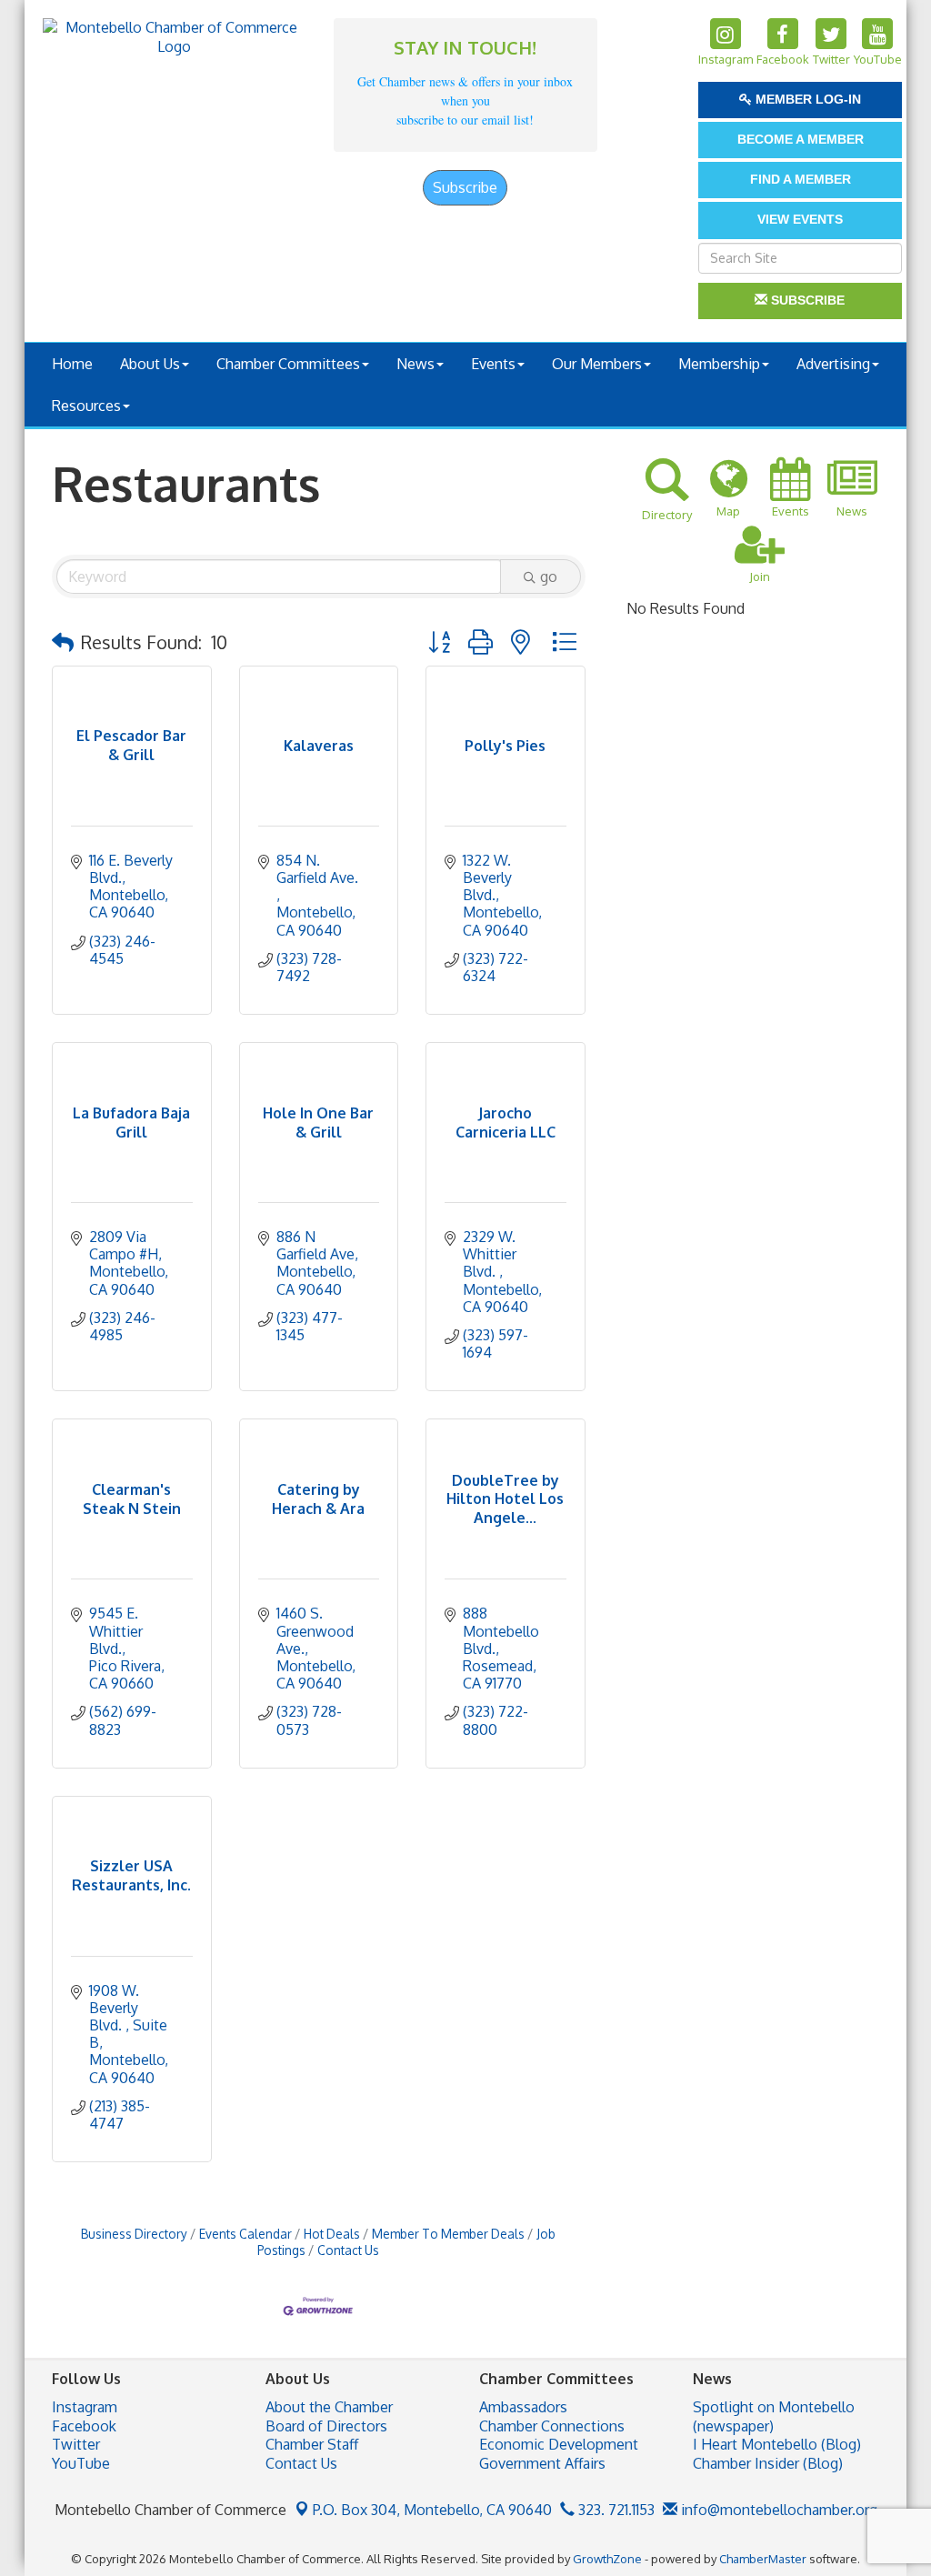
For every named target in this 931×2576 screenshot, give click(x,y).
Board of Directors (326, 2426)
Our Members (597, 364)
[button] (63, 642)
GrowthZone (607, 2559)
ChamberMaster (763, 2559)
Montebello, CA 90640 (432, 2510)
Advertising (833, 364)
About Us (150, 364)
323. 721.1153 (615, 2510)
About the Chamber (329, 2407)
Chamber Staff (312, 2444)
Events (493, 364)
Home (72, 364)
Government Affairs (542, 2463)
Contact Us (348, 2250)
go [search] (549, 576)
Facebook (84, 2426)
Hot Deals (332, 2234)
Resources (86, 406)
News (415, 364)
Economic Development (559, 2444)
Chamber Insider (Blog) (768, 2463)
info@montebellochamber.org (777, 2510)
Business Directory (134, 2234)
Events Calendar (245, 2234)
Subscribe (465, 187)
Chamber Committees (288, 364)
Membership (719, 364)
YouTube (81, 2463)
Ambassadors (523, 2407)
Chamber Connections (552, 2426)
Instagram (85, 2407)
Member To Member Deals (448, 2234)
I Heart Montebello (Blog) (777, 2444)
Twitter (76, 2444)
